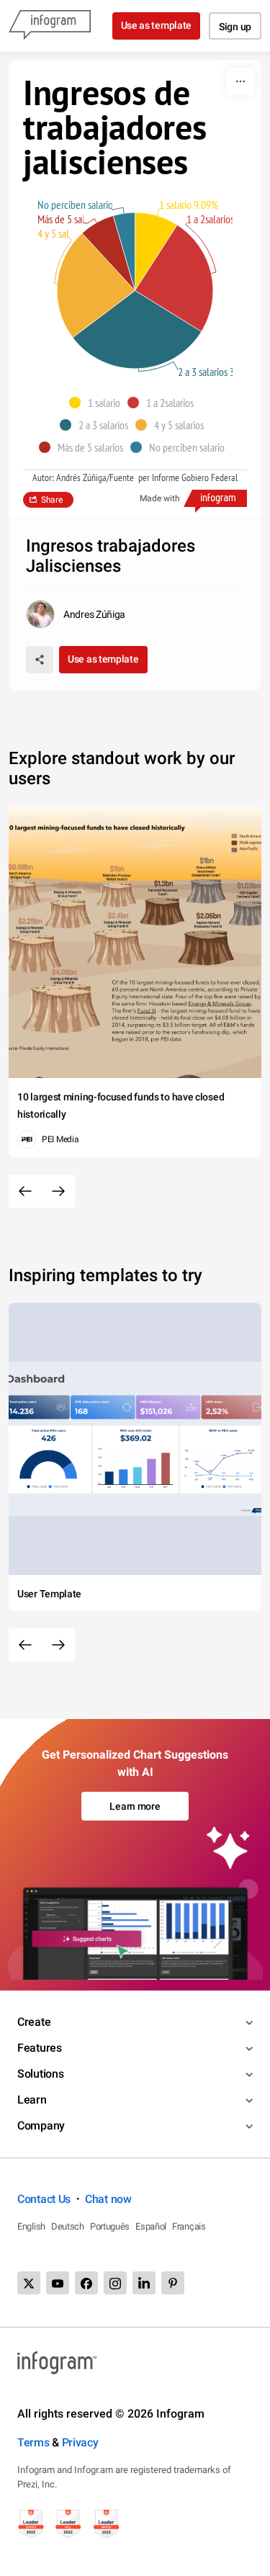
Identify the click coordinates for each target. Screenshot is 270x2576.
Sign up (235, 27)
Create (34, 2022)
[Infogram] (50, 26)
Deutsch (68, 2226)
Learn (32, 2100)
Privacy (80, 2442)
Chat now (108, 2199)
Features (40, 2048)
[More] (240, 81)
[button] (98, 403)
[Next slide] (58, 1191)
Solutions (40, 2074)
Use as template (157, 25)
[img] (157, 251)
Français (189, 2226)
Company (41, 2126)
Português (110, 2226)
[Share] (40, 660)
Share (52, 500)
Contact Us (44, 2199)
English (31, 2226)
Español (151, 2226)
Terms (33, 2442)
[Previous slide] (25, 1191)
